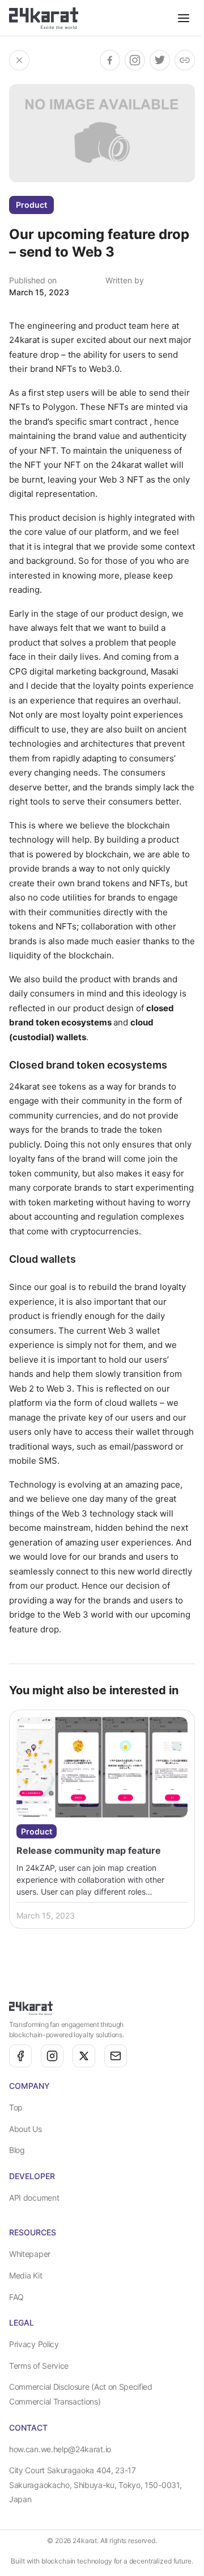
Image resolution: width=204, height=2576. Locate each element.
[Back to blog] (19, 60)
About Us (25, 2129)
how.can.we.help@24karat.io (60, 2449)
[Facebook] (20, 2056)
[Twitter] (84, 2056)
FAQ (16, 2297)
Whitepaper (30, 2254)
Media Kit (25, 2275)
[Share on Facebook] (110, 60)
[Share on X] (160, 60)
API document (34, 2198)
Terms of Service (39, 2366)
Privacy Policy (34, 2344)
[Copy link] (185, 60)
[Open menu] (184, 18)
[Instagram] (52, 2056)
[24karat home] (44, 18)
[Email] (116, 2056)
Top (16, 2107)
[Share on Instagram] (135, 60)
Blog (17, 2150)
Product (31, 205)
